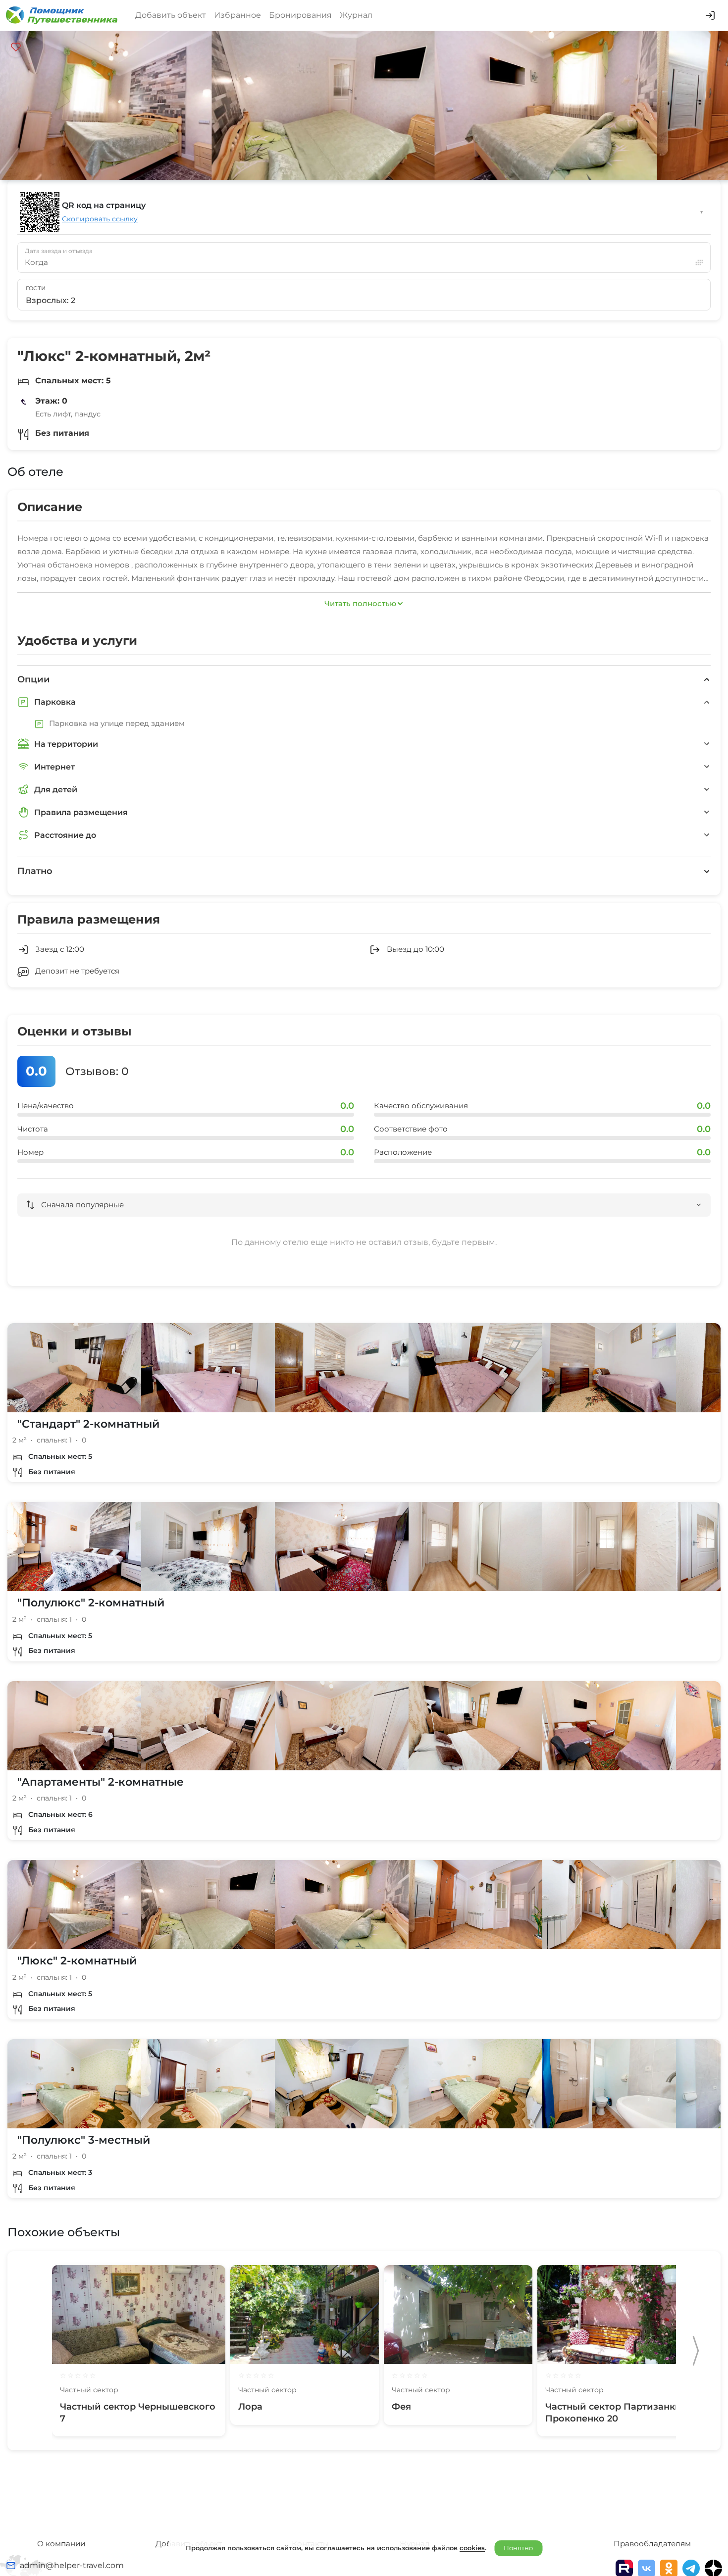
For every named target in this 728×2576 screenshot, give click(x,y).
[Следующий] (696, 2351)
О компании (61, 2544)
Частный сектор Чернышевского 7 (138, 2412)
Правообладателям (652, 2544)
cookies (472, 2548)
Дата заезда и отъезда (59, 251)
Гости (36, 288)
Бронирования (300, 15)
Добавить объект (171, 15)
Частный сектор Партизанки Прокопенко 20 (613, 2412)
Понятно (518, 2548)
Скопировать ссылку (100, 219)
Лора (250, 2407)
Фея (401, 2407)
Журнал (356, 15)
